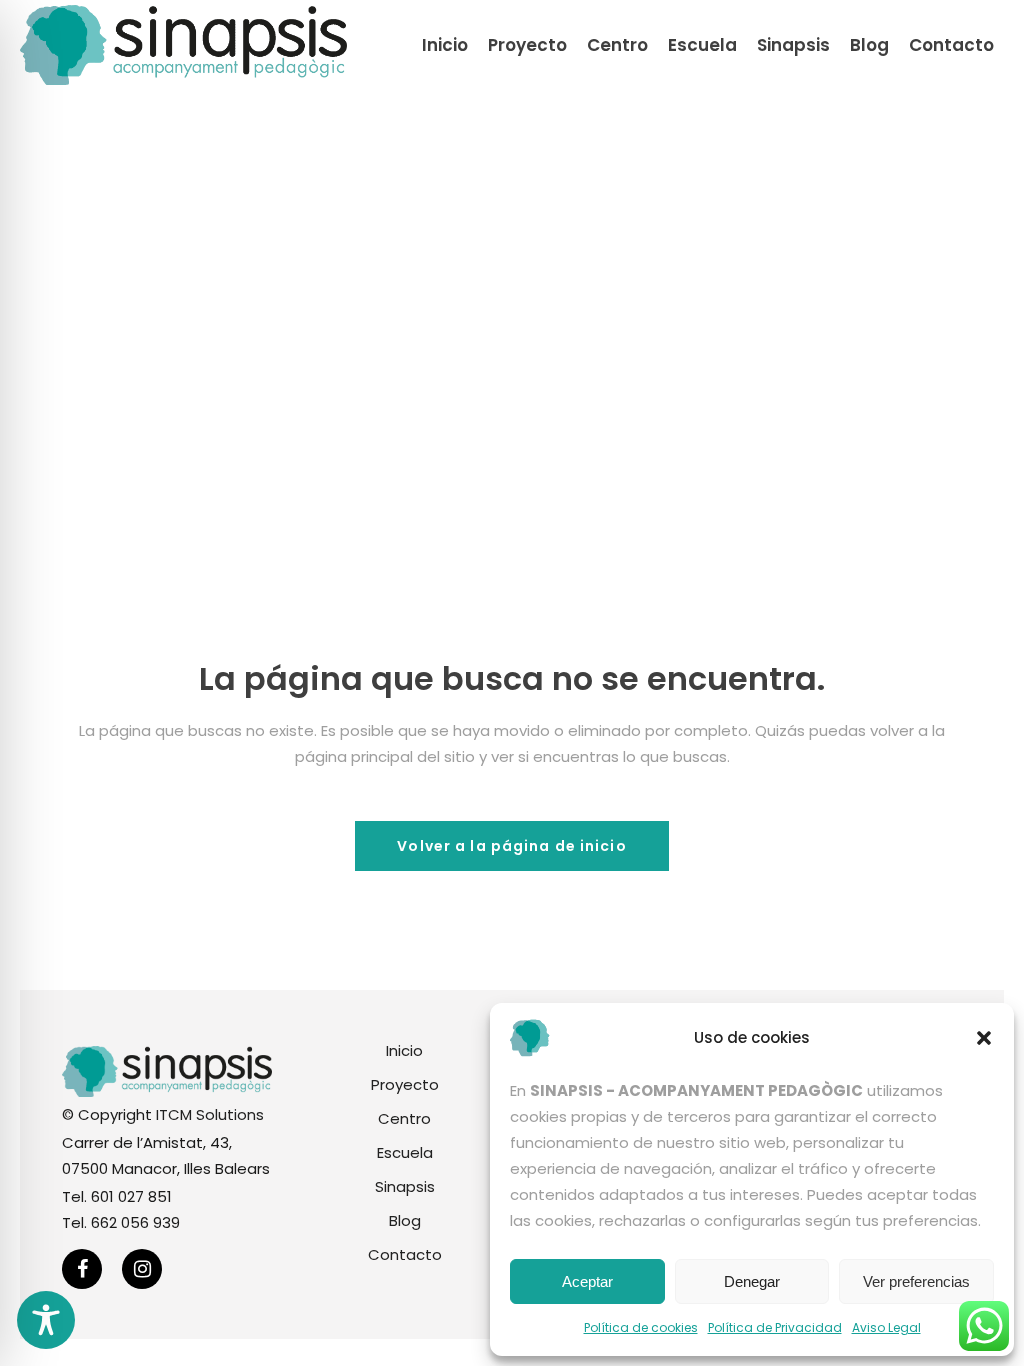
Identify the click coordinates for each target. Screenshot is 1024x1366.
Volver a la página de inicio (511, 846)
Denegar (752, 1281)
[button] (984, 1038)
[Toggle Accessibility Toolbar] (46, 1320)
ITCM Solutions (210, 1114)
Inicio (404, 1050)
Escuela (405, 1152)
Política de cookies (641, 1327)
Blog (405, 1220)
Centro (404, 1118)
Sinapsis (405, 1186)
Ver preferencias (916, 1281)
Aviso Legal (886, 1327)
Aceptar (587, 1281)
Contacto (405, 1254)
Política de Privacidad (775, 1327)
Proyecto (405, 1084)
